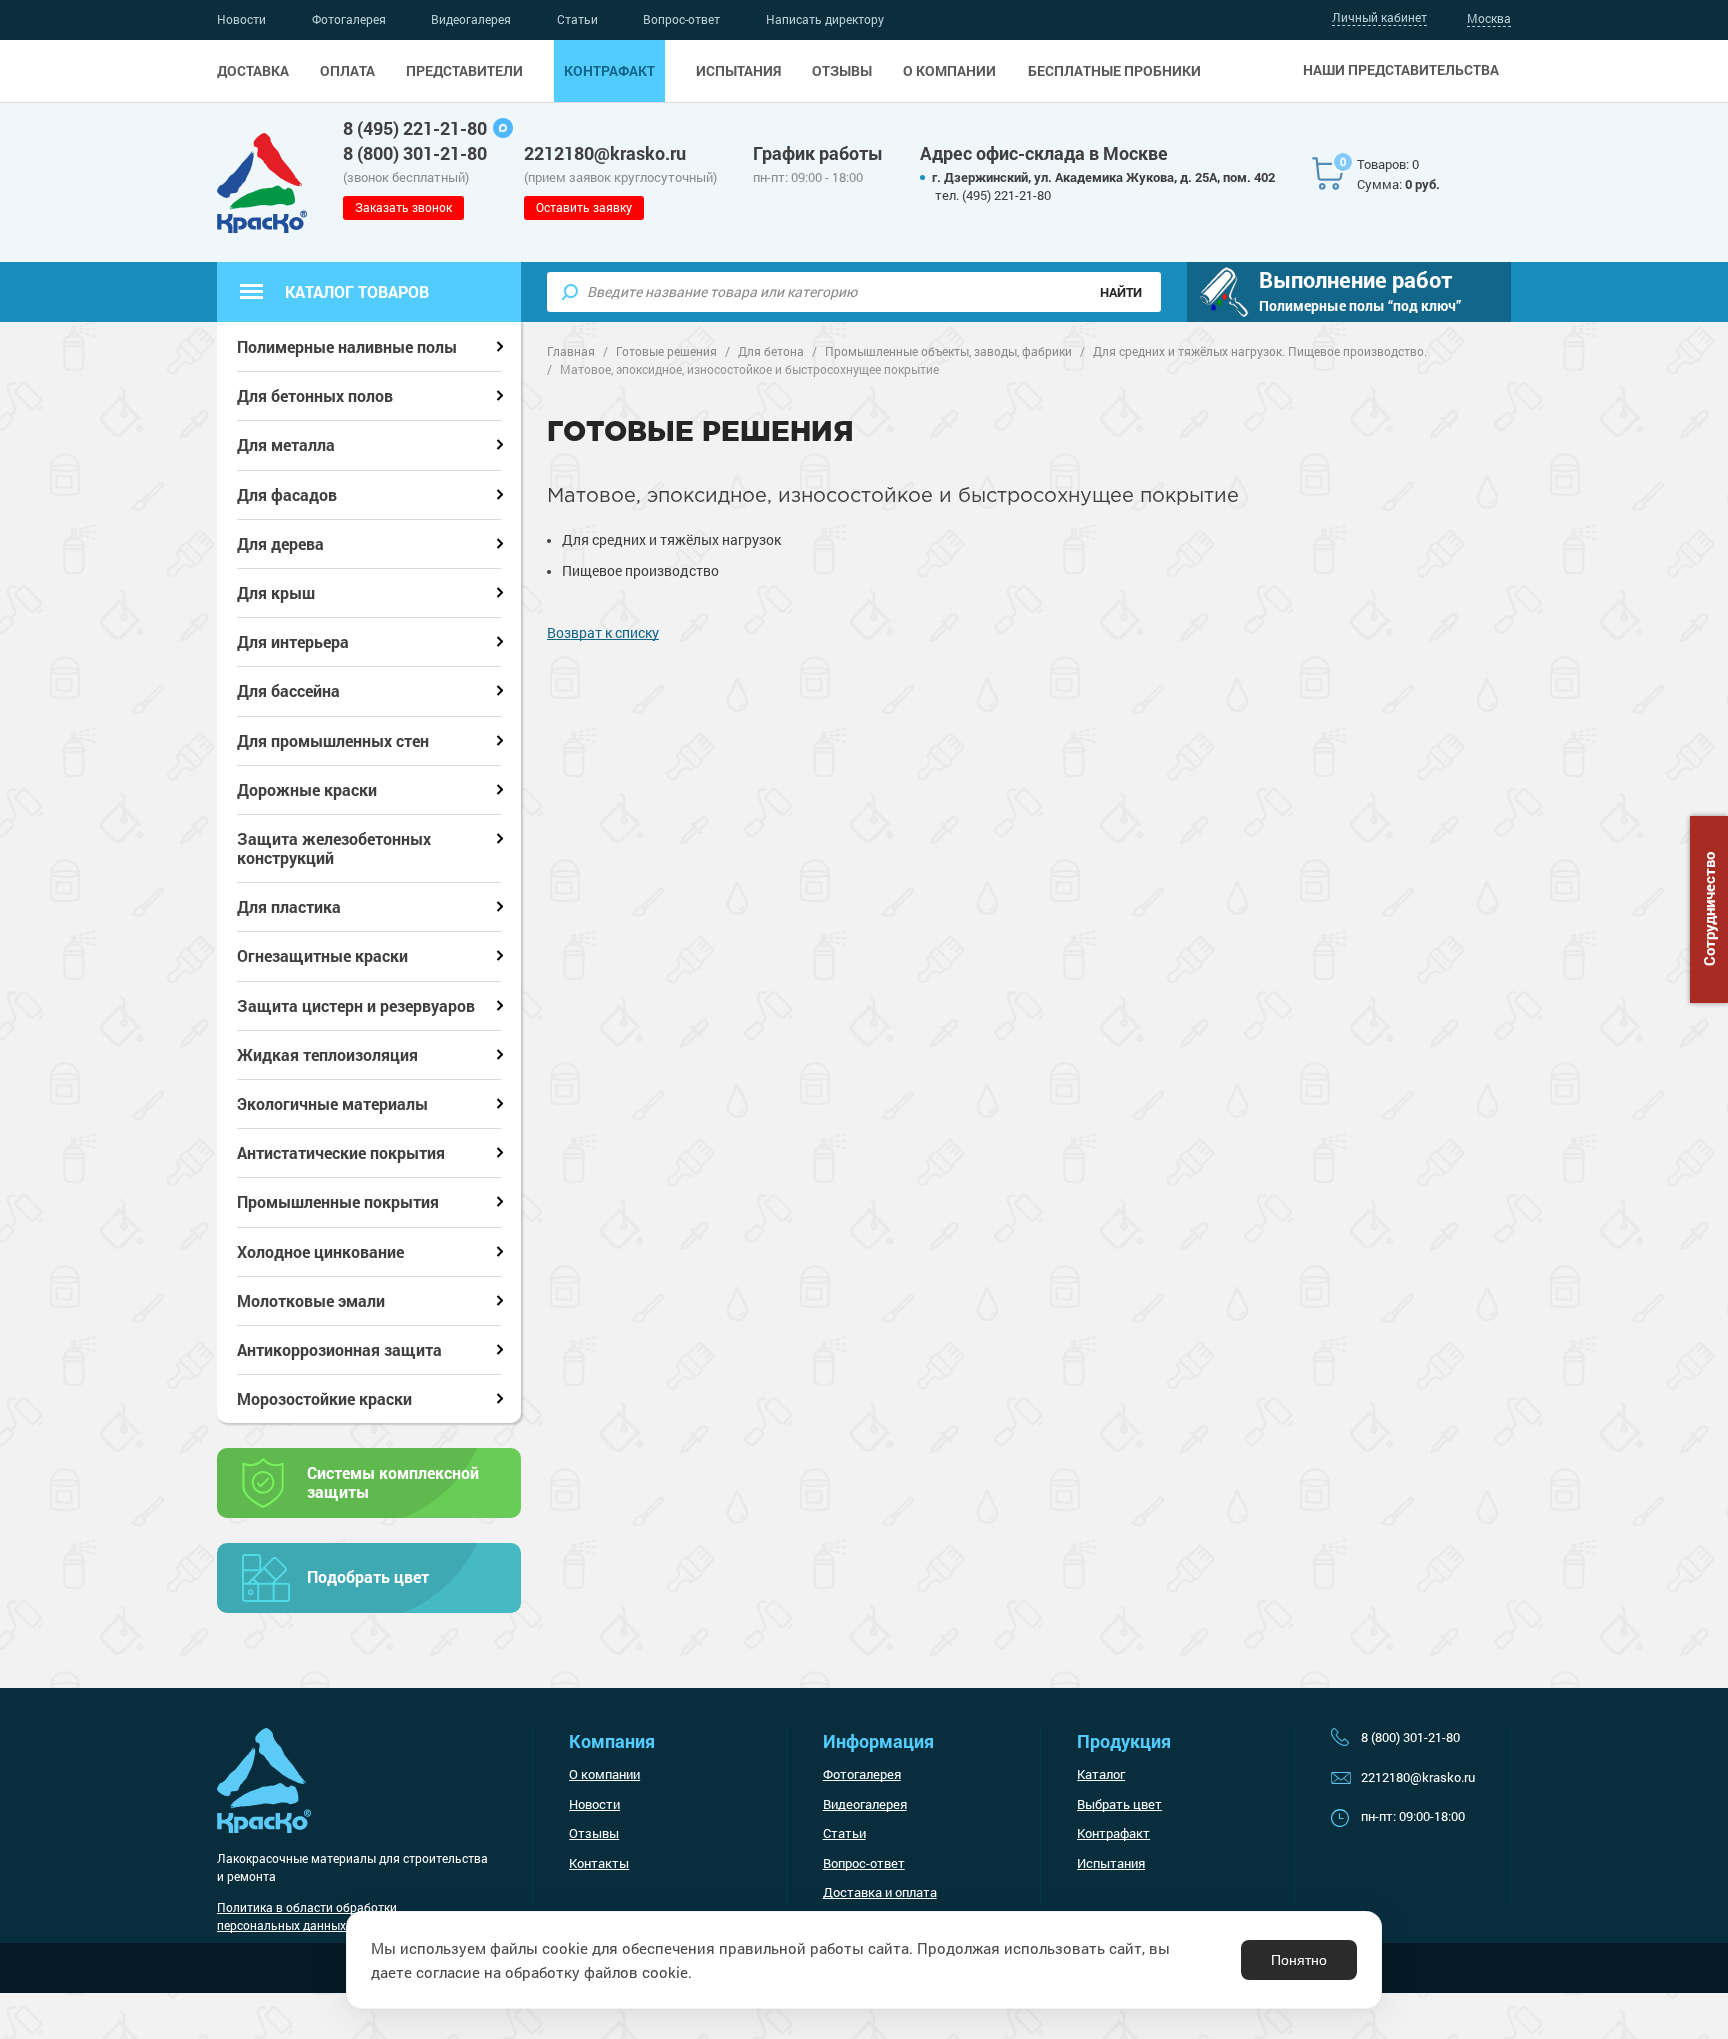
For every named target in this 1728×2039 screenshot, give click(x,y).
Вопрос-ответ (681, 19)
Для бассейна (288, 690)
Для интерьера (293, 641)
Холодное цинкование (320, 1251)
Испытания (738, 71)
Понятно (1299, 1960)
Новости (241, 19)
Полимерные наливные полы (347, 346)
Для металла (286, 444)
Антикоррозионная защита (339, 1349)
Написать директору (825, 19)
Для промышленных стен (333, 740)
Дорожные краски (307, 789)
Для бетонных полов (315, 395)
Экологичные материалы (332, 1103)
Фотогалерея (349, 19)
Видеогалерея (471, 19)
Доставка (253, 71)
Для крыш (276, 592)
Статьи (577, 19)
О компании (949, 71)
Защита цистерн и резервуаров (356, 1005)
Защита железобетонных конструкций (334, 848)
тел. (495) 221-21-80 (993, 195)
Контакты (599, 1863)
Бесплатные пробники (1114, 71)
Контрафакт (609, 71)
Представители (464, 71)
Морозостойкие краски (324, 1398)
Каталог (1101, 1774)
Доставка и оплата (880, 1892)
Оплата (347, 71)
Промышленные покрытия (338, 1201)
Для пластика (289, 906)
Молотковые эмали (311, 1300)
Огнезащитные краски (322, 955)
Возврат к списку (603, 632)
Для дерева (280, 543)
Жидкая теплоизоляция (327, 1054)
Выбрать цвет (1119, 1804)
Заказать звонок (403, 207)
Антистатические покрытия (341, 1152)
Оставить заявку (584, 207)
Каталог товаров (357, 291)
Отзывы (842, 71)
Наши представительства (1401, 70)
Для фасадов (287, 494)
